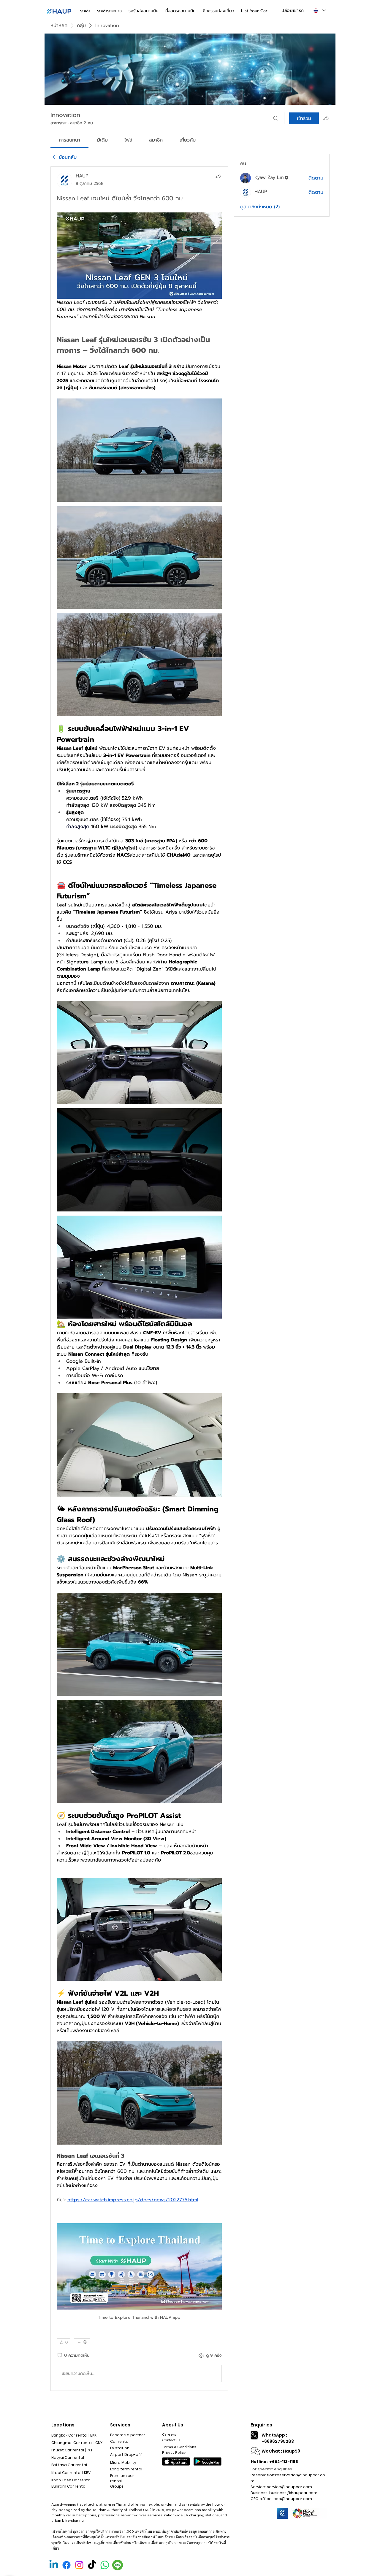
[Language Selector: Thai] (319, 11)
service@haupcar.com (289, 2487)
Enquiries (261, 2425)
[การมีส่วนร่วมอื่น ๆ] (82, 2342)
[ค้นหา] (276, 118)
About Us (173, 2425)
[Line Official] (118, 2565)
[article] (139, 1279)
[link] (69, 140)
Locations (63, 2425)
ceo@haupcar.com (293, 2499)
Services (120, 2425)
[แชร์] (218, 176)
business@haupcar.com (293, 2493)
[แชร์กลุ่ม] (326, 118)
